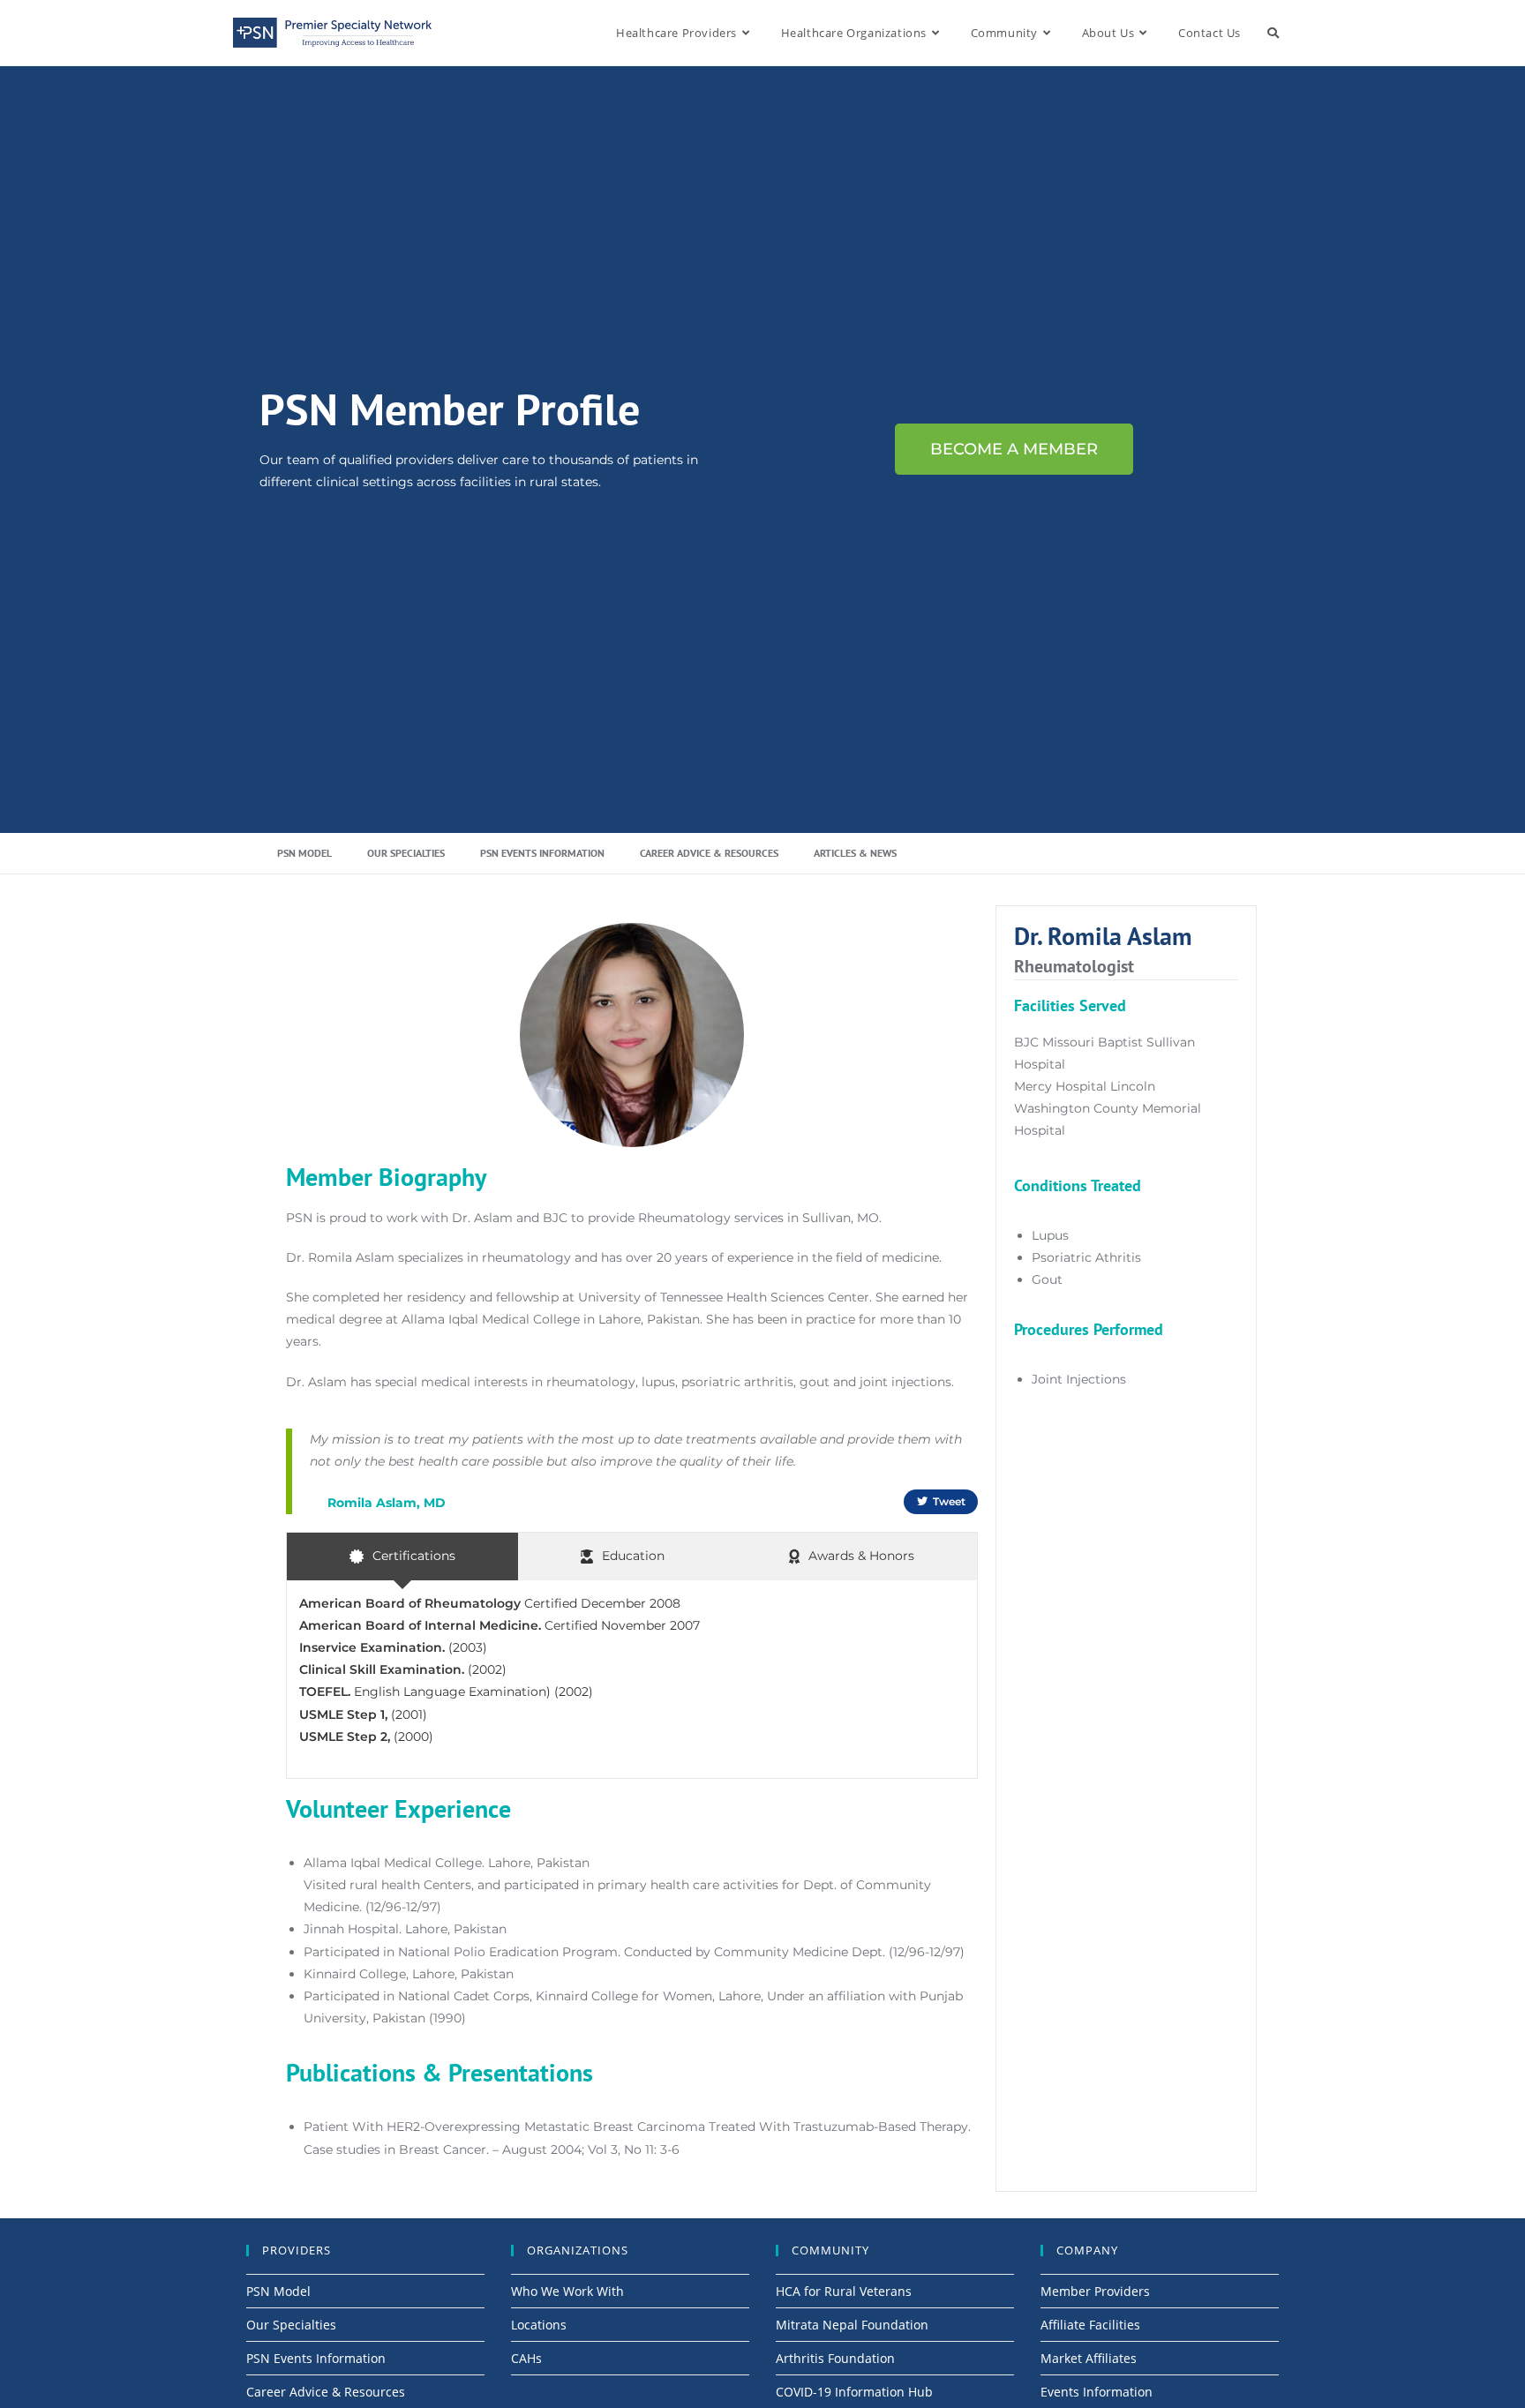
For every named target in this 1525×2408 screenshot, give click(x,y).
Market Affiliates (1089, 2358)
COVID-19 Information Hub (854, 2392)
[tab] (402, 1556)
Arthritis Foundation (835, 2358)
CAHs (526, 2358)
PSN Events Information (542, 853)
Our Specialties (406, 853)
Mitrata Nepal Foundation (852, 2325)
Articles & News (855, 853)
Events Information (1097, 2392)
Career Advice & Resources (709, 853)
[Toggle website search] (1273, 33)
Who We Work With (567, 2291)
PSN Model (304, 853)
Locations (539, 2325)
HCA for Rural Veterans (844, 2291)
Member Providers (1095, 2291)
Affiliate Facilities (1090, 2325)
